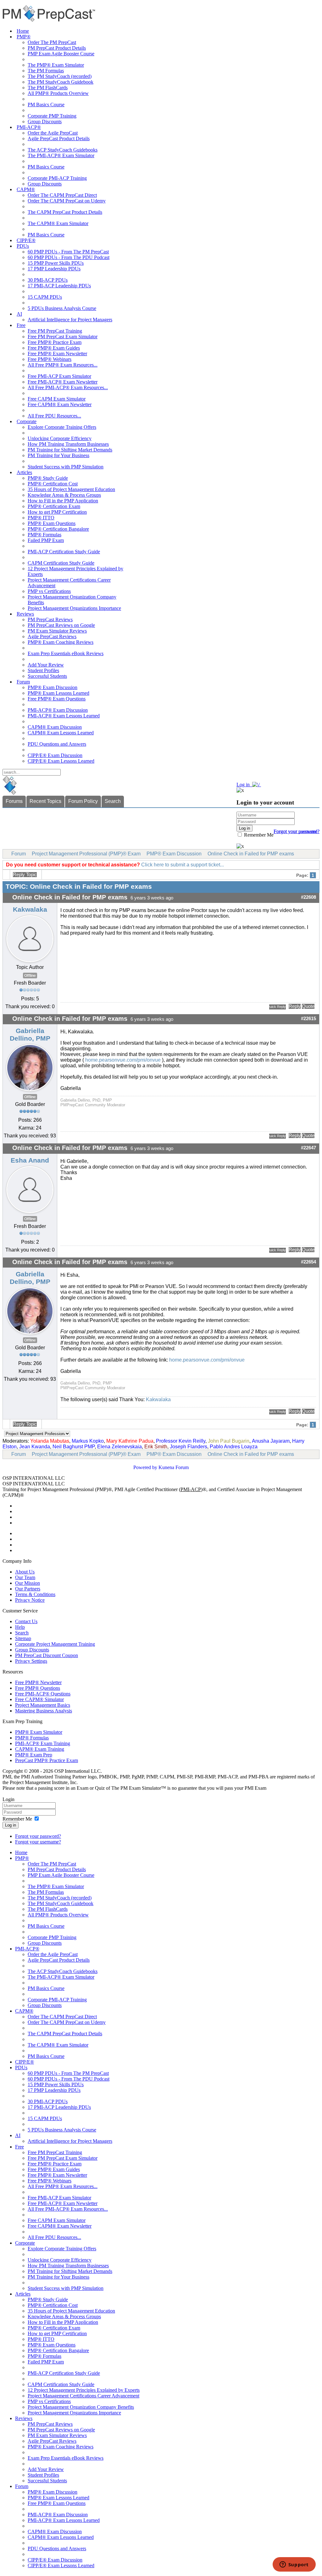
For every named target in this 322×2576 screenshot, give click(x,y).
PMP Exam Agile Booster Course (61, 54)
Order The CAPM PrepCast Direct (62, 195)
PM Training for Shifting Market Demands (70, 450)
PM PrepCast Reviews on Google (61, 625)
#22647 (308, 1148)
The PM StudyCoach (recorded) (60, 76)
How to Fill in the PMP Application (63, 501)
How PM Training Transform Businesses (68, 444)
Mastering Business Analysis (44, 1711)
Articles (24, 472)
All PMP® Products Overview (58, 93)
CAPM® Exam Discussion (55, 727)
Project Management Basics (43, 1705)
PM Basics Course (46, 105)
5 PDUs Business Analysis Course (62, 308)
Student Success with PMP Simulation (66, 467)
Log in (11, 1825)
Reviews (25, 614)
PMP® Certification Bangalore (58, 529)
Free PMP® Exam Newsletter (57, 354)
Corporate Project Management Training (55, 1644)
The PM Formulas (46, 71)
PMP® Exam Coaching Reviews (61, 642)
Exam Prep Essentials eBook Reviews (66, 653)
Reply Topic (25, 875)
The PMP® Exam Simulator (56, 65)
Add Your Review (46, 665)
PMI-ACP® (29, 127)
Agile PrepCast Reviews (52, 636)
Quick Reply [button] (278, 1007)
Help (20, 1627)
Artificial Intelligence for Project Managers (70, 320)
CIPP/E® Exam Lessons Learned (61, 761)
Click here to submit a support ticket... (183, 865)
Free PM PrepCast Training (55, 331)
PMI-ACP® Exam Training (43, 1743)
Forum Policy (83, 801)
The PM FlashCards (48, 88)
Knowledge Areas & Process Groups (64, 495)
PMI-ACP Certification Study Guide (64, 552)
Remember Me (258, 835)
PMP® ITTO (41, 518)
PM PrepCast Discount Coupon (47, 1655)
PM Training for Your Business (58, 455)
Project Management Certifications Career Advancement (83, 2396)
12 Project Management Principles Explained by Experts (84, 2390)
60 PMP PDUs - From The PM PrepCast (68, 252)
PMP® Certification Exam (54, 506)
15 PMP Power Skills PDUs (56, 263)
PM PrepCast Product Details (57, 48)
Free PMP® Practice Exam (55, 342)
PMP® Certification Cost (53, 484)
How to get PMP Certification (57, 512)
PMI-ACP (191, 1489)
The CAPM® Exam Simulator (58, 223)
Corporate (27, 421)
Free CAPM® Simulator (39, 1699)
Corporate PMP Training (52, 116)
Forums (14, 801)
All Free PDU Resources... (54, 416)
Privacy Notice (30, 1600)
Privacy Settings (31, 1661)
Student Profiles (43, 670)
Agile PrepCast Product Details (59, 138)
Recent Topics (45, 801)
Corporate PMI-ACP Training (57, 178)
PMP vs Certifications (49, 591)
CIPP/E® (26, 240)
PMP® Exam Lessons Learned (58, 693)
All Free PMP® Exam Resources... (63, 365)
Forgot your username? (297, 831)
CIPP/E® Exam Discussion (55, 755)
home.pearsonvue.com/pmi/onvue (122, 1060)
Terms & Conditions (35, 1594)
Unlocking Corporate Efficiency (60, 438)
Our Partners (28, 1589)
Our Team (25, 1577)
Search (113, 801)
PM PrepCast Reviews (50, 619)
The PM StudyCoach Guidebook (61, 82)
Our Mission (28, 1583)
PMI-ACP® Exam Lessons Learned (64, 716)
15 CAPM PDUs (45, 297)
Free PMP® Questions (38, 1688)
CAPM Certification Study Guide (61, 563)
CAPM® (26, 189)
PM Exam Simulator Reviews (57, 631)
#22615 (308, 1019)
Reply (295, 1006)
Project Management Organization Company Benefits (81, 2407)
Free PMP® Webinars (50, 359)
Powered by (145, 1467)
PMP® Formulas (44, 535)
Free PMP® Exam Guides (54, 348)
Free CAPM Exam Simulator (57, 399)
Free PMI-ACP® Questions (43, 1694)
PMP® (24, 37)
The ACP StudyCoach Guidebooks (63, 150)
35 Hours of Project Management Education (71, 489)
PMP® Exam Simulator (39, 1732)
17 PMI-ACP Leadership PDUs (59, 286)
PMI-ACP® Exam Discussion (58, 710)
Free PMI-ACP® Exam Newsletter (63, 382)
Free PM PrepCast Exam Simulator (63, 337)
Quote (308, 1006)
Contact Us (26, 1621)
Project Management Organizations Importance (74, 608)
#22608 (308, 897)
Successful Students (47, 676)
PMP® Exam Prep (34, 1755)
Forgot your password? (38, 1836)
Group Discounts (45, 122)
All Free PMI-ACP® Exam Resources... (68, 387)
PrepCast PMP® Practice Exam (47, 1760)
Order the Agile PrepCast (53, 133)
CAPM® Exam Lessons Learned (61, 733)
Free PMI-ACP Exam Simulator (59, 376)
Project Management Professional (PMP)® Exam (86, 854)
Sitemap (23, 1638)
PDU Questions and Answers (57, 744)
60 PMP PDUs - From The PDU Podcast (69, 257)
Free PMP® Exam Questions (57, 699)
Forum (23, 682)
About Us (25, 1572)
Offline (30, 976)
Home (23, 31)
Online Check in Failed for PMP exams (251, 854)
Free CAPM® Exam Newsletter (60, 404)
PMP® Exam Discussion (53, 687)
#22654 (308, 1262)
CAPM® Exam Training (40, 1749)
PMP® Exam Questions (52, 523)
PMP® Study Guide (48, 478)
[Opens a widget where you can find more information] (294, 2565)
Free (21, 325)
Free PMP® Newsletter (38, 1682)
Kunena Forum (174, 1467)
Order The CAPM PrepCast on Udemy (67, 201)
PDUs (23, 246)
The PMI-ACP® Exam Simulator (61, 155)
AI (19, 314)
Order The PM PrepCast (52, 42)
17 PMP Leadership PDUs (54, 269)
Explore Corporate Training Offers (62, 427)
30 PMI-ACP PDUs (48, 280)
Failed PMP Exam (46, 540)
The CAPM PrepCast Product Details (65, 212)
